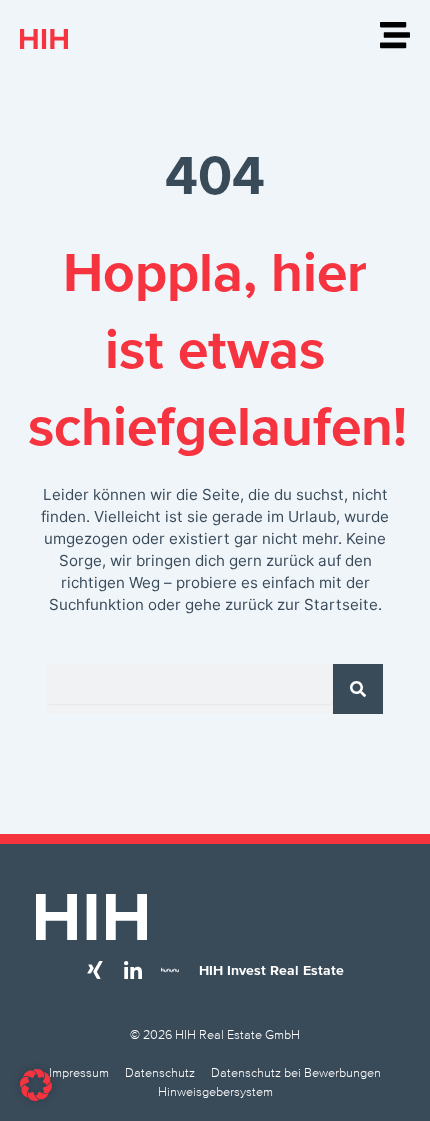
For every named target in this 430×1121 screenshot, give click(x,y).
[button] (36, 1085)
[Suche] (358, 689)
